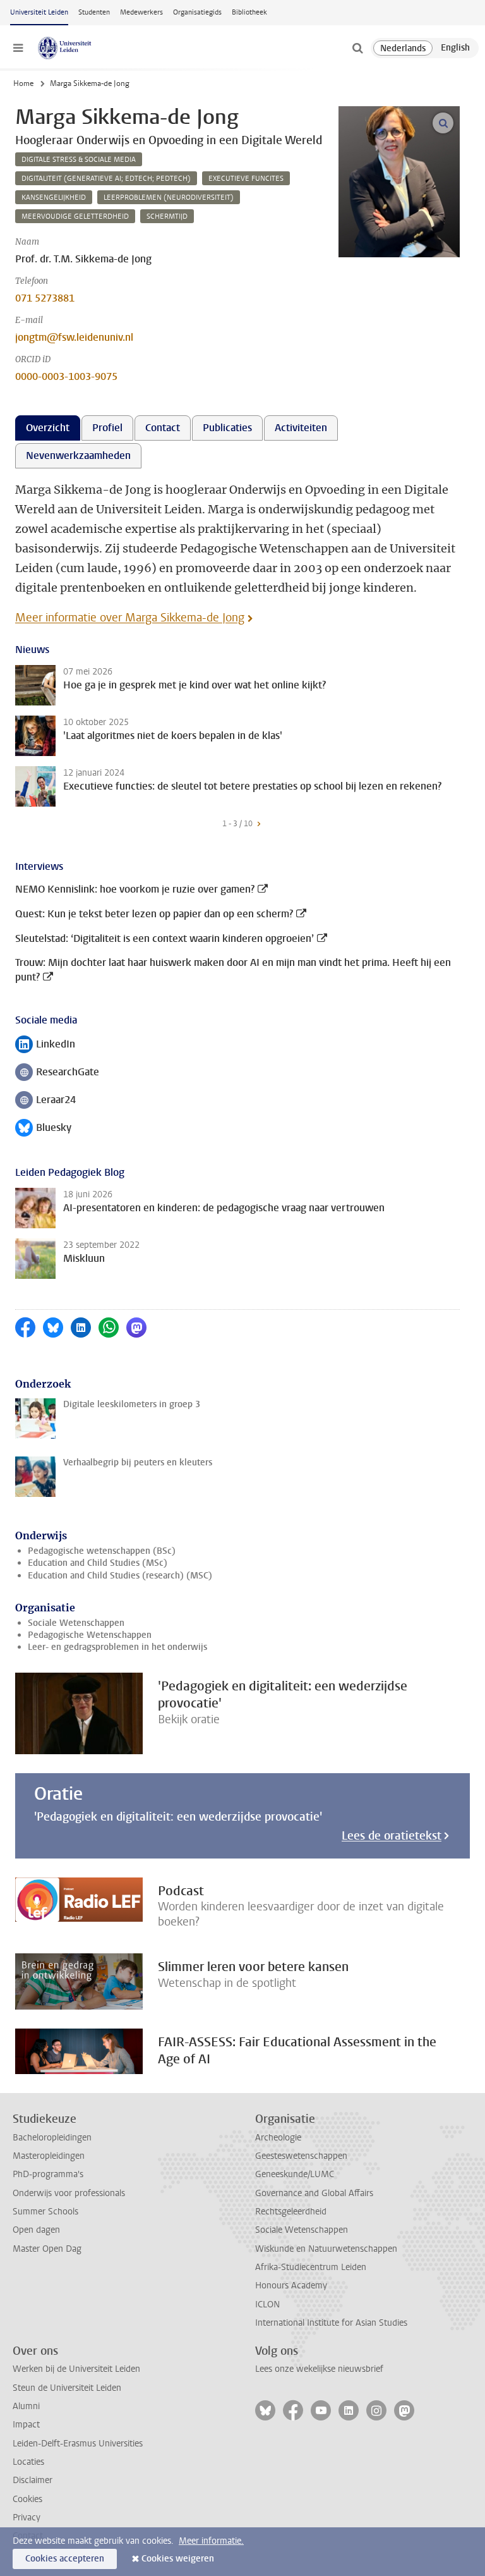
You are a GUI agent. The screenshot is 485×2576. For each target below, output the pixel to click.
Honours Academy (291, 2286)
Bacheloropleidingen (52, 2138)
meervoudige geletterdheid (75, 217)
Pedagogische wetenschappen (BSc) (102, 1551)
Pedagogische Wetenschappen (90, 1635)
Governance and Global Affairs (314, 2193)
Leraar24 (45, 1101)
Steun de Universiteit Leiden (67, 2388)
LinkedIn (45, 1045)
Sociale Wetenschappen (76, 1623)
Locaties (28, 2462)
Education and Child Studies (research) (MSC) (120, 1576)
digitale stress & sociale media (79, 160)
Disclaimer (33, 2480)
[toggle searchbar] (357, 48)
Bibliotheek (249, 12)
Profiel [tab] (107, 428)
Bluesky (43, 1129)
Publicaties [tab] (227, 428)
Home (23, 83)
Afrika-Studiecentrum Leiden (311, 2267)
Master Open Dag (47, 2249)
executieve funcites (246, 179)
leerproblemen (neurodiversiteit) (169, 198)
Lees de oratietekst (392, 1836)
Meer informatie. (211, 2541)
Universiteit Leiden (39, 12)
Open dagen (36, 2230)
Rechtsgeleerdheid (291, 2212)
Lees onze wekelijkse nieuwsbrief (319, 2369)
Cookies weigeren (178, 2559)
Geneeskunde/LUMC (295, 2174)
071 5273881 (45, 298)
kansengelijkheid (54, 198)
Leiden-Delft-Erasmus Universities (78, 2444)
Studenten (94, 12)
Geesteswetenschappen (301, 2156)
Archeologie (278, 2138)
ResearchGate (57, 1073)
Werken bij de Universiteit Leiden (76, 2369)
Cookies (27, 2499)
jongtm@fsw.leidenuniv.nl (74, 337)
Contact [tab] (163, 428)
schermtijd (167, 217)
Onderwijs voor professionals (69, 2193)
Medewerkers (141, 12)
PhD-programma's (48, 2174)
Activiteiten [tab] (301, 428)
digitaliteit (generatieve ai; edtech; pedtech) (106, 179)
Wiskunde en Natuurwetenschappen (326, 2249)
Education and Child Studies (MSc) (98, 1563)
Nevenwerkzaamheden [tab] (78, 455)
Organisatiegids (197, 12)
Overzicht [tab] (48, 428)
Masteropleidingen (49, 2156)
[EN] (455, 48)
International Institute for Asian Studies (331, 2323)
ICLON (267, 2304)
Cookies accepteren (65, 2559)
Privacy (27, 2518)
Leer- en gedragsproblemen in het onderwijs (117, 1647)
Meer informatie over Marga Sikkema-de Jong (130, 618)
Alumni (26, 2406)
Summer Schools (45, 2212)
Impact (26, 2425)
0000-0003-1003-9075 (66, 376)
